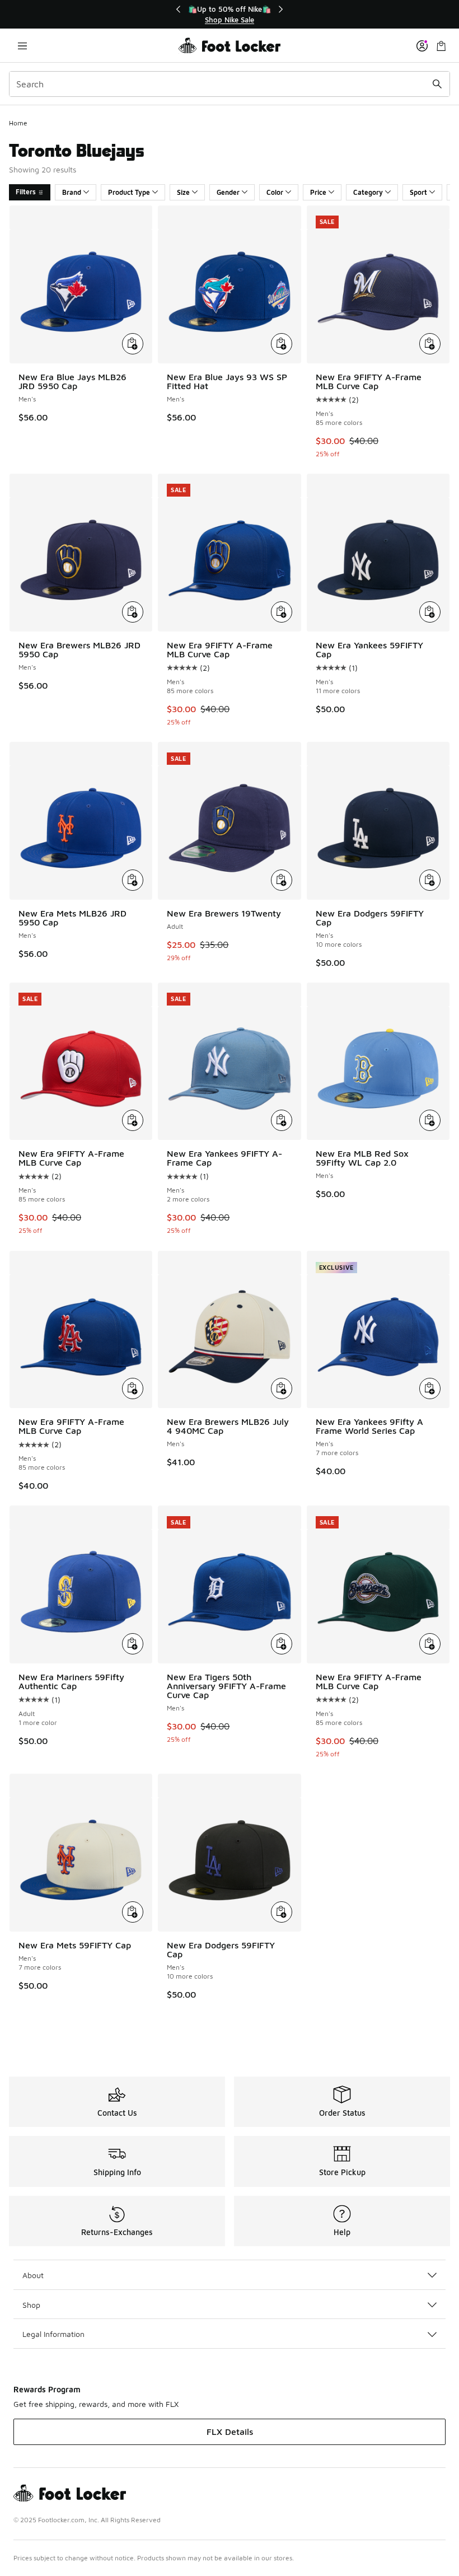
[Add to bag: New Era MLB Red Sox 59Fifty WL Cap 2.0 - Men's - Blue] (430, 1120)
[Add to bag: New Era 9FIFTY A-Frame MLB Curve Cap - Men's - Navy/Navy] (430, 344)
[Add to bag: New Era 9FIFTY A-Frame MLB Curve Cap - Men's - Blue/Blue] (282, 612)
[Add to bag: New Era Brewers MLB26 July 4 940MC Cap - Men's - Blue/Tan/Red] (282, 1388)
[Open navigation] (22, 46)
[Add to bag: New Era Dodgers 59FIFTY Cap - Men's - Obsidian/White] (430, 880)
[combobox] (230, 84)
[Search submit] (437, 84)
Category (368, 192)
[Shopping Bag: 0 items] (441, 46)
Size (183, 192)
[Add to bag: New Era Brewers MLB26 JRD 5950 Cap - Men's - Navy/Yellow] (133, 612)
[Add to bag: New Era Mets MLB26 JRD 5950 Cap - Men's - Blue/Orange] (133, 880)
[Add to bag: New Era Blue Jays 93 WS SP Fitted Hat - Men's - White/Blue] (282, 344)
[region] (230, 14)
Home (18, 123)
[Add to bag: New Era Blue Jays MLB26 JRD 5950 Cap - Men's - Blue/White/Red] (133, 344)
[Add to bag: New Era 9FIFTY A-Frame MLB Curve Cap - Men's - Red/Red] (133, 1120)
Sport (418, 192)
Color (275, 192)
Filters (26, 192)
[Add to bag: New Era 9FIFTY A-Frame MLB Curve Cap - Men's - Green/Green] (430, 1644)
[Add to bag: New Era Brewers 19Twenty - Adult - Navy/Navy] (282, 880)
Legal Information (53, 2334)
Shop (31, 2305)
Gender (228, 192)
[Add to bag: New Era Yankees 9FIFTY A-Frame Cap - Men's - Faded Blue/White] (282, 1120)
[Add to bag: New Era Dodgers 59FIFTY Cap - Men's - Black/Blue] (282, 1912)
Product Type (129, 192)
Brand (72, 192)
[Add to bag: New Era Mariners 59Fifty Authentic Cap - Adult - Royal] (133, 1644)
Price (318, 192)
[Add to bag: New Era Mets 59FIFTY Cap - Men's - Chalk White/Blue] (133, 1912)
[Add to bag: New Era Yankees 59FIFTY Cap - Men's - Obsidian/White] (430, 612)
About (33, 2275)
